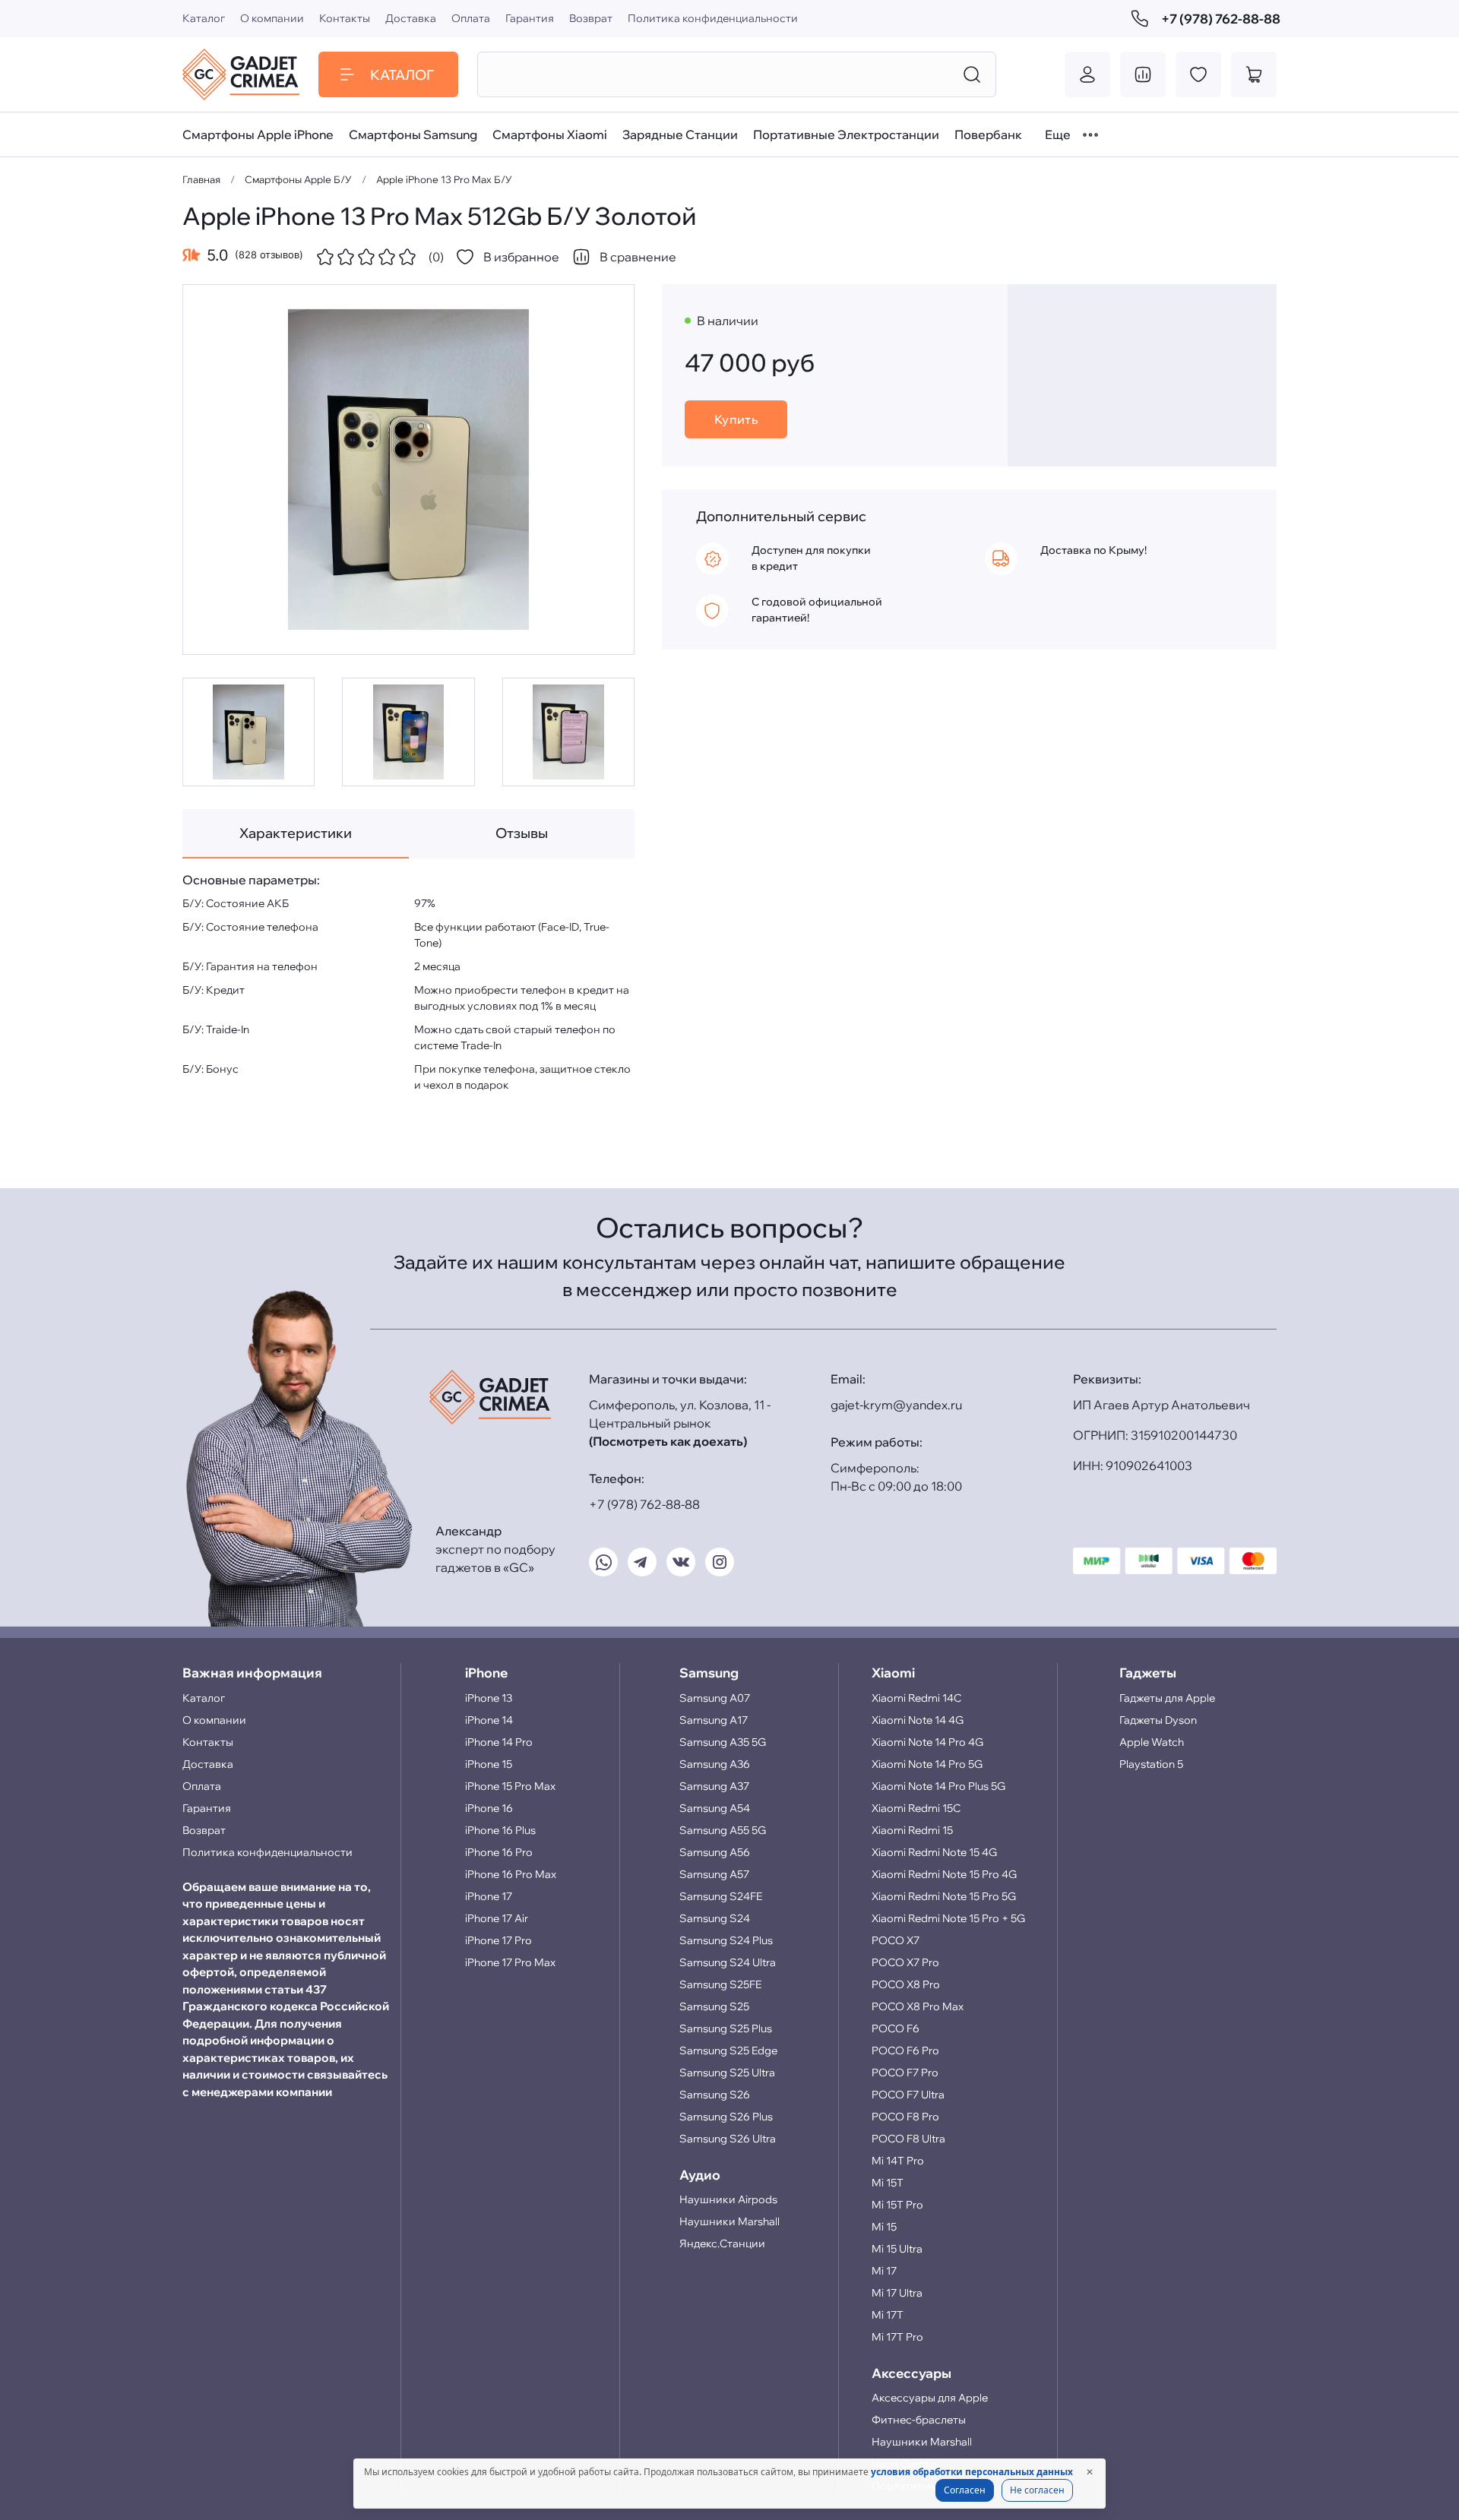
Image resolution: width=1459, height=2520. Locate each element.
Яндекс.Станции (722, 2243)
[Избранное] (1198, 74)
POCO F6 (896, 2028)
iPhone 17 (489, 1896)
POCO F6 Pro (905, 2050)
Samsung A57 (714, 1874)
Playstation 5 (1151, 1764)
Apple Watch (1152, 1742)
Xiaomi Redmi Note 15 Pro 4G (944, 1874)
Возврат (591, 18)
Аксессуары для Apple (930, 2398)
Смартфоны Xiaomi (550, 134)
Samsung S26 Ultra (728, 2139)
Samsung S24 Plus (726, 1940)
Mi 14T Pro (898, 2161)
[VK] (681, 1562)
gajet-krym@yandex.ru (896, 1405)
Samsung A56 (715, 1852)
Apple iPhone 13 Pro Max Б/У (444, 179)
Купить (736, 419)
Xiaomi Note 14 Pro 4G (927, 1742)
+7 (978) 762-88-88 (1219, 19)
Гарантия (530, 18)
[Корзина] (1254, 74)
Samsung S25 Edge (728, 2050)
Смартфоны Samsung (413, 134)
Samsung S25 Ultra (727, 2073)
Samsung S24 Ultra (728, 1962)
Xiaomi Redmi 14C (916, 1698)
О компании (272, 18)
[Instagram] (720, 1562)
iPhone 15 (489, 1764)
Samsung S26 (715, 2095)
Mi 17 (884, 2271)
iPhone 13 (489, 1698)
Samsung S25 (714, 2006)
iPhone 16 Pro (499, 1852)
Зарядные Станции (680, 134)
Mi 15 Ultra (897, 2249)
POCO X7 (896, 1940)
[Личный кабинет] (1087, 74)
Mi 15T (888, 2183)
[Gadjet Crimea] (241, 74)
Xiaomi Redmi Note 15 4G (934, 1852)
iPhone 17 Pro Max (510, 1962)
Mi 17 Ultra (897, 2293)
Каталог (204, 18)
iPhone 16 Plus (500, 1830)
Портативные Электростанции (846, 134)
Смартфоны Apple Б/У (298, 179)
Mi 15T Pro (897, 2205)
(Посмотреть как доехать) (668, 1441)
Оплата (471, 18)
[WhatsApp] (603, 1562)
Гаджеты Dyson (1158, 1720)
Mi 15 (884, 2227)
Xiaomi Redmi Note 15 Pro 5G (944, 1896)
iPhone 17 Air (497, 1918)
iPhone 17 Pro (498, 1940)
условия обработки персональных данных (972, 2472)
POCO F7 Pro (905, 2073)
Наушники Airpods (728, 2199)
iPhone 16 (489, 1808)
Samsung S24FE (721, 1896)
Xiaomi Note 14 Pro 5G (927, 1764)
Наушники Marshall (729, 2221)
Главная (201, 179)
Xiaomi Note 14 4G (918, 1720)
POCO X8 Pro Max (918, 2006)
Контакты (345, 18)
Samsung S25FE (720, 1984)
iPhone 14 (489, 1720)
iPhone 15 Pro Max (510, 1786)
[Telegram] (642, 1562)
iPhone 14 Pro (499, 1742)
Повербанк (988, 134)
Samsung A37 (714, 1786)
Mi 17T (888, 2315)
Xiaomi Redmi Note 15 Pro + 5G (948, 1918)
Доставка (411, 18)
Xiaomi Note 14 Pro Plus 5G (938, 1786)
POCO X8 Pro (906, 1984)
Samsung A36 (715, 1764)
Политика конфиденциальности (713, 18)
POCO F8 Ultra (908, 2139)
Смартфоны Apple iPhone (258, 134)
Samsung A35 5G (723, 1742)
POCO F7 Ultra (908, 2095)
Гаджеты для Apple (1167, 1698)
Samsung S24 (715, 1918)
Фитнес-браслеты (919, 2420)
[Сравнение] (1143, 74)
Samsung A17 (714, 1720)
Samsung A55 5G (723, 1830)
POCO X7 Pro (905, 1962)
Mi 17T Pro (897, 2337)
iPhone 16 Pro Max (511, 1874)
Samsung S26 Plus (726, 2117)
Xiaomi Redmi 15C (916, 1808)
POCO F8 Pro (905, 2117)
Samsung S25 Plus (726, 2028)
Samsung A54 (715, 1808)
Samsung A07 (715, 1698)
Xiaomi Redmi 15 (912, 1830)
